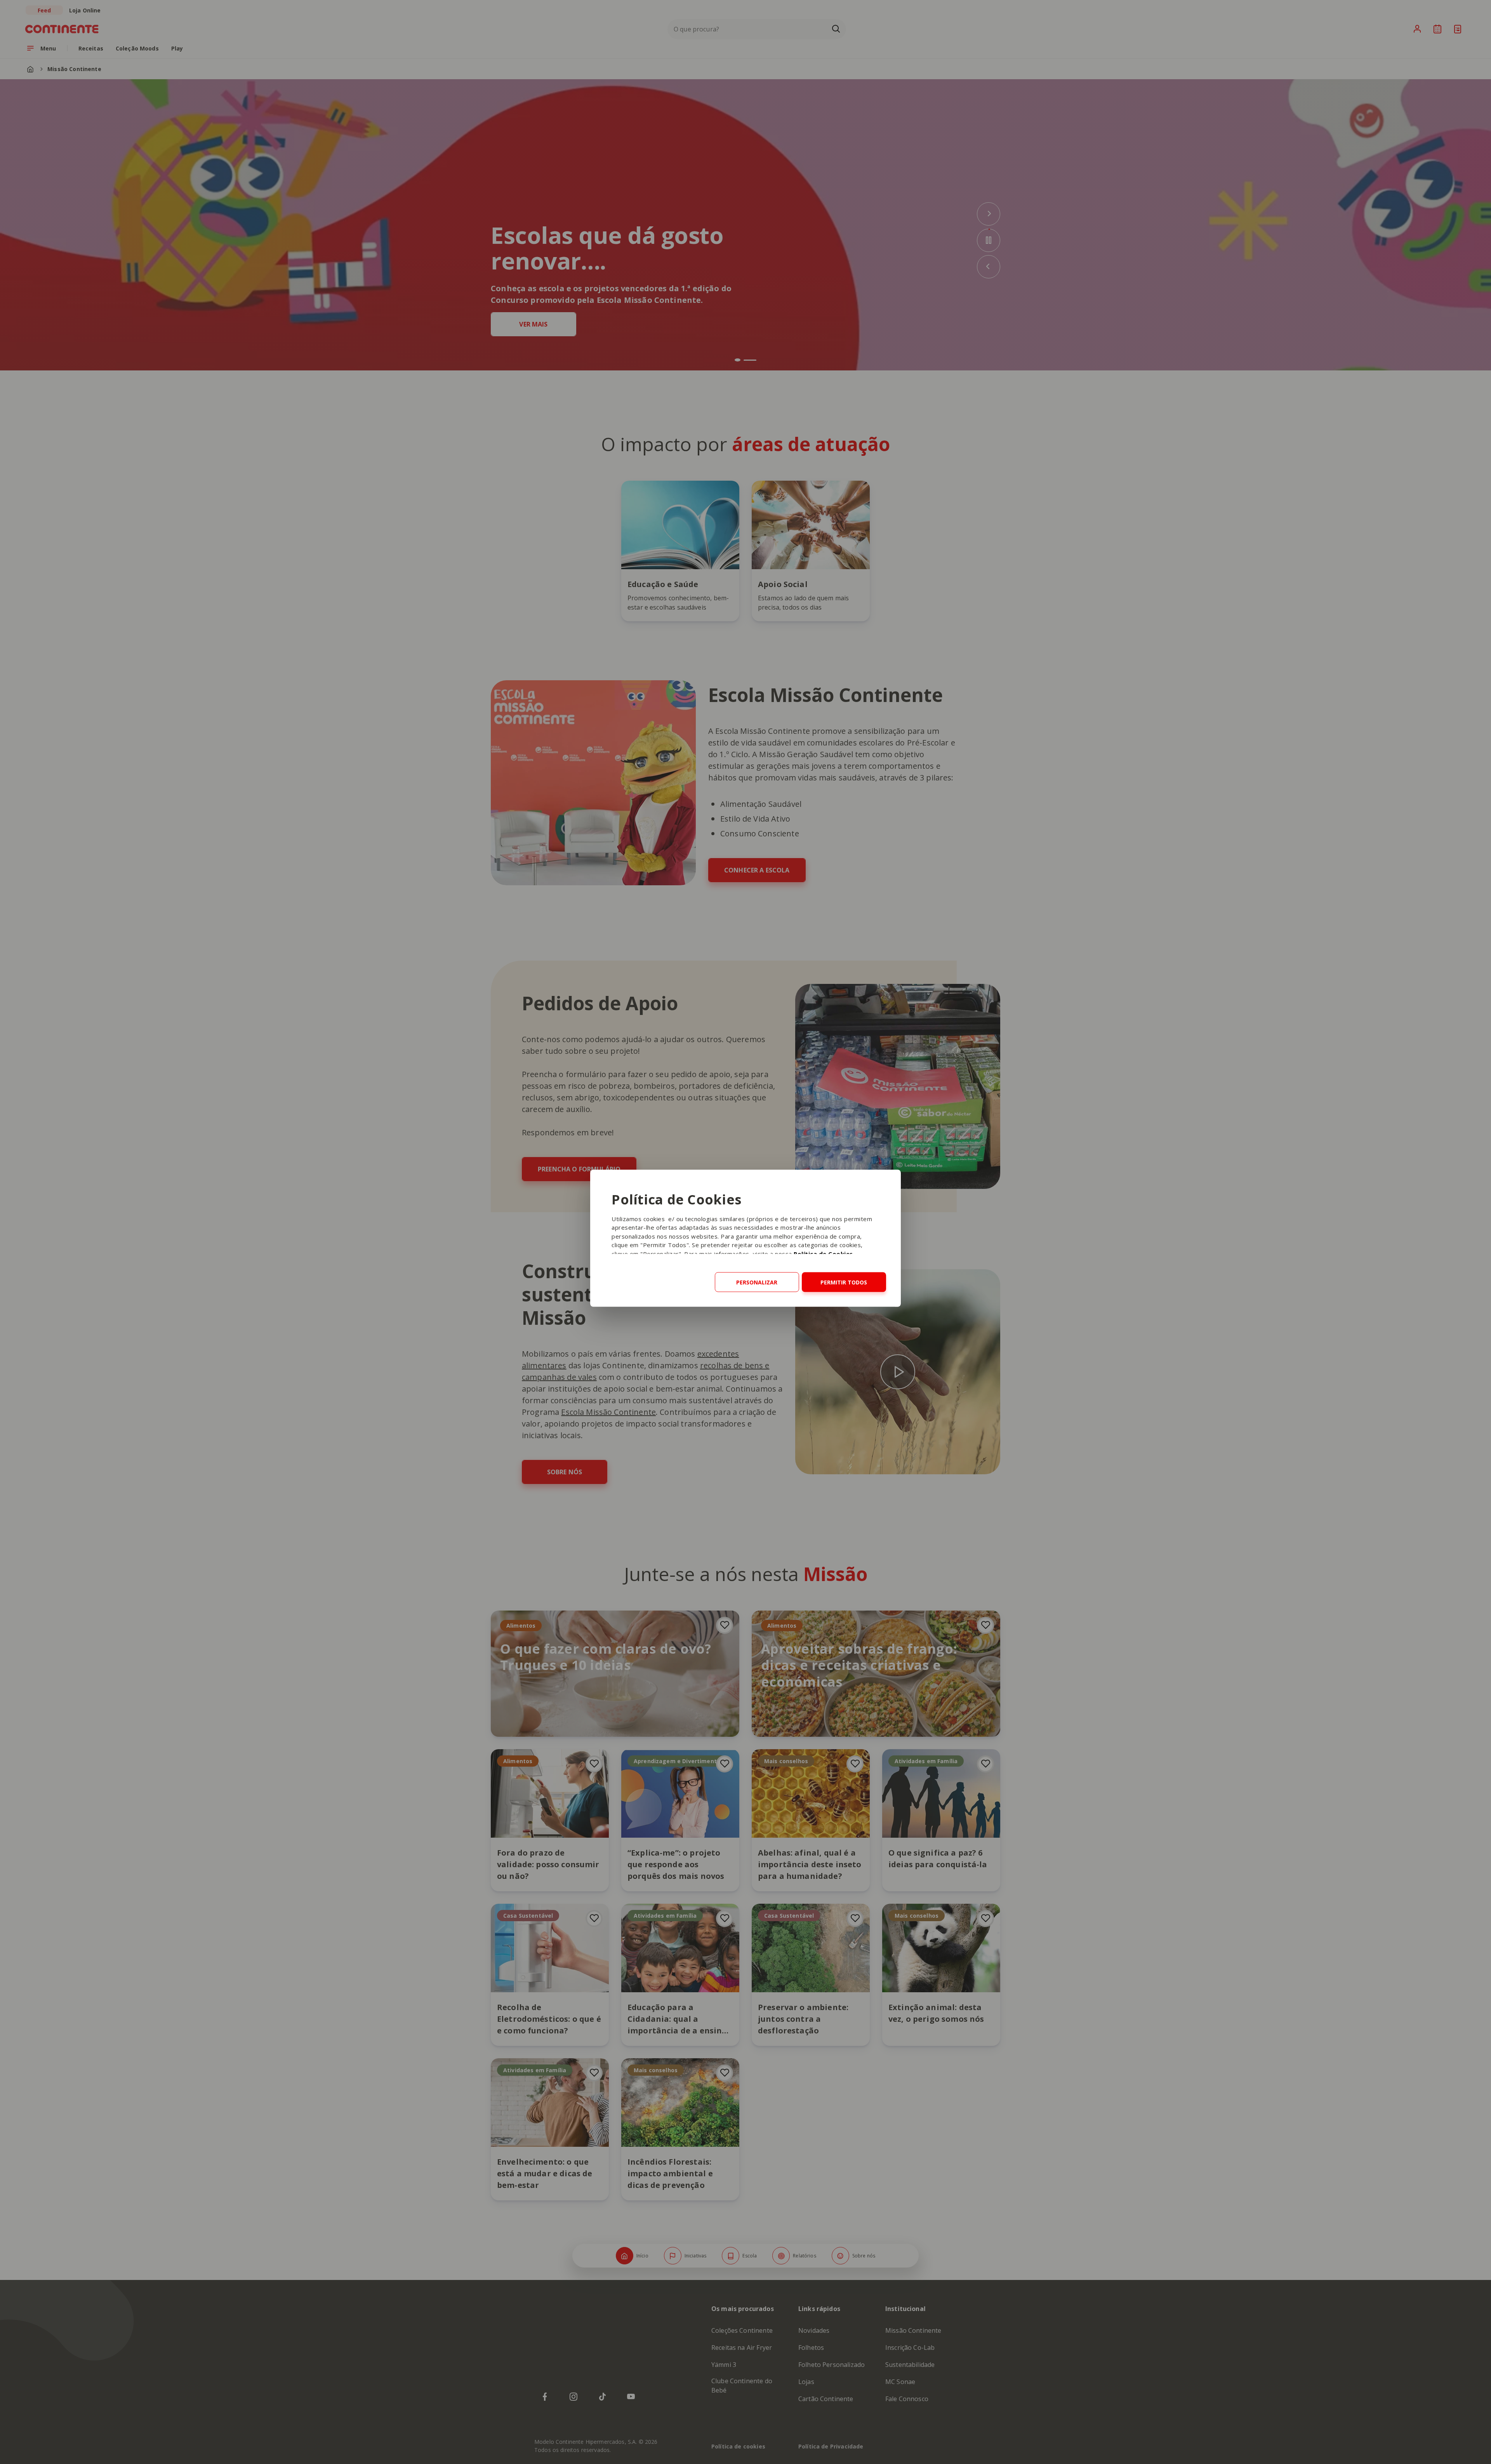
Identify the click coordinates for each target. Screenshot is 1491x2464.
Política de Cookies (823, 1253)
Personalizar (757, 1282)
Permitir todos (844, 1282)
